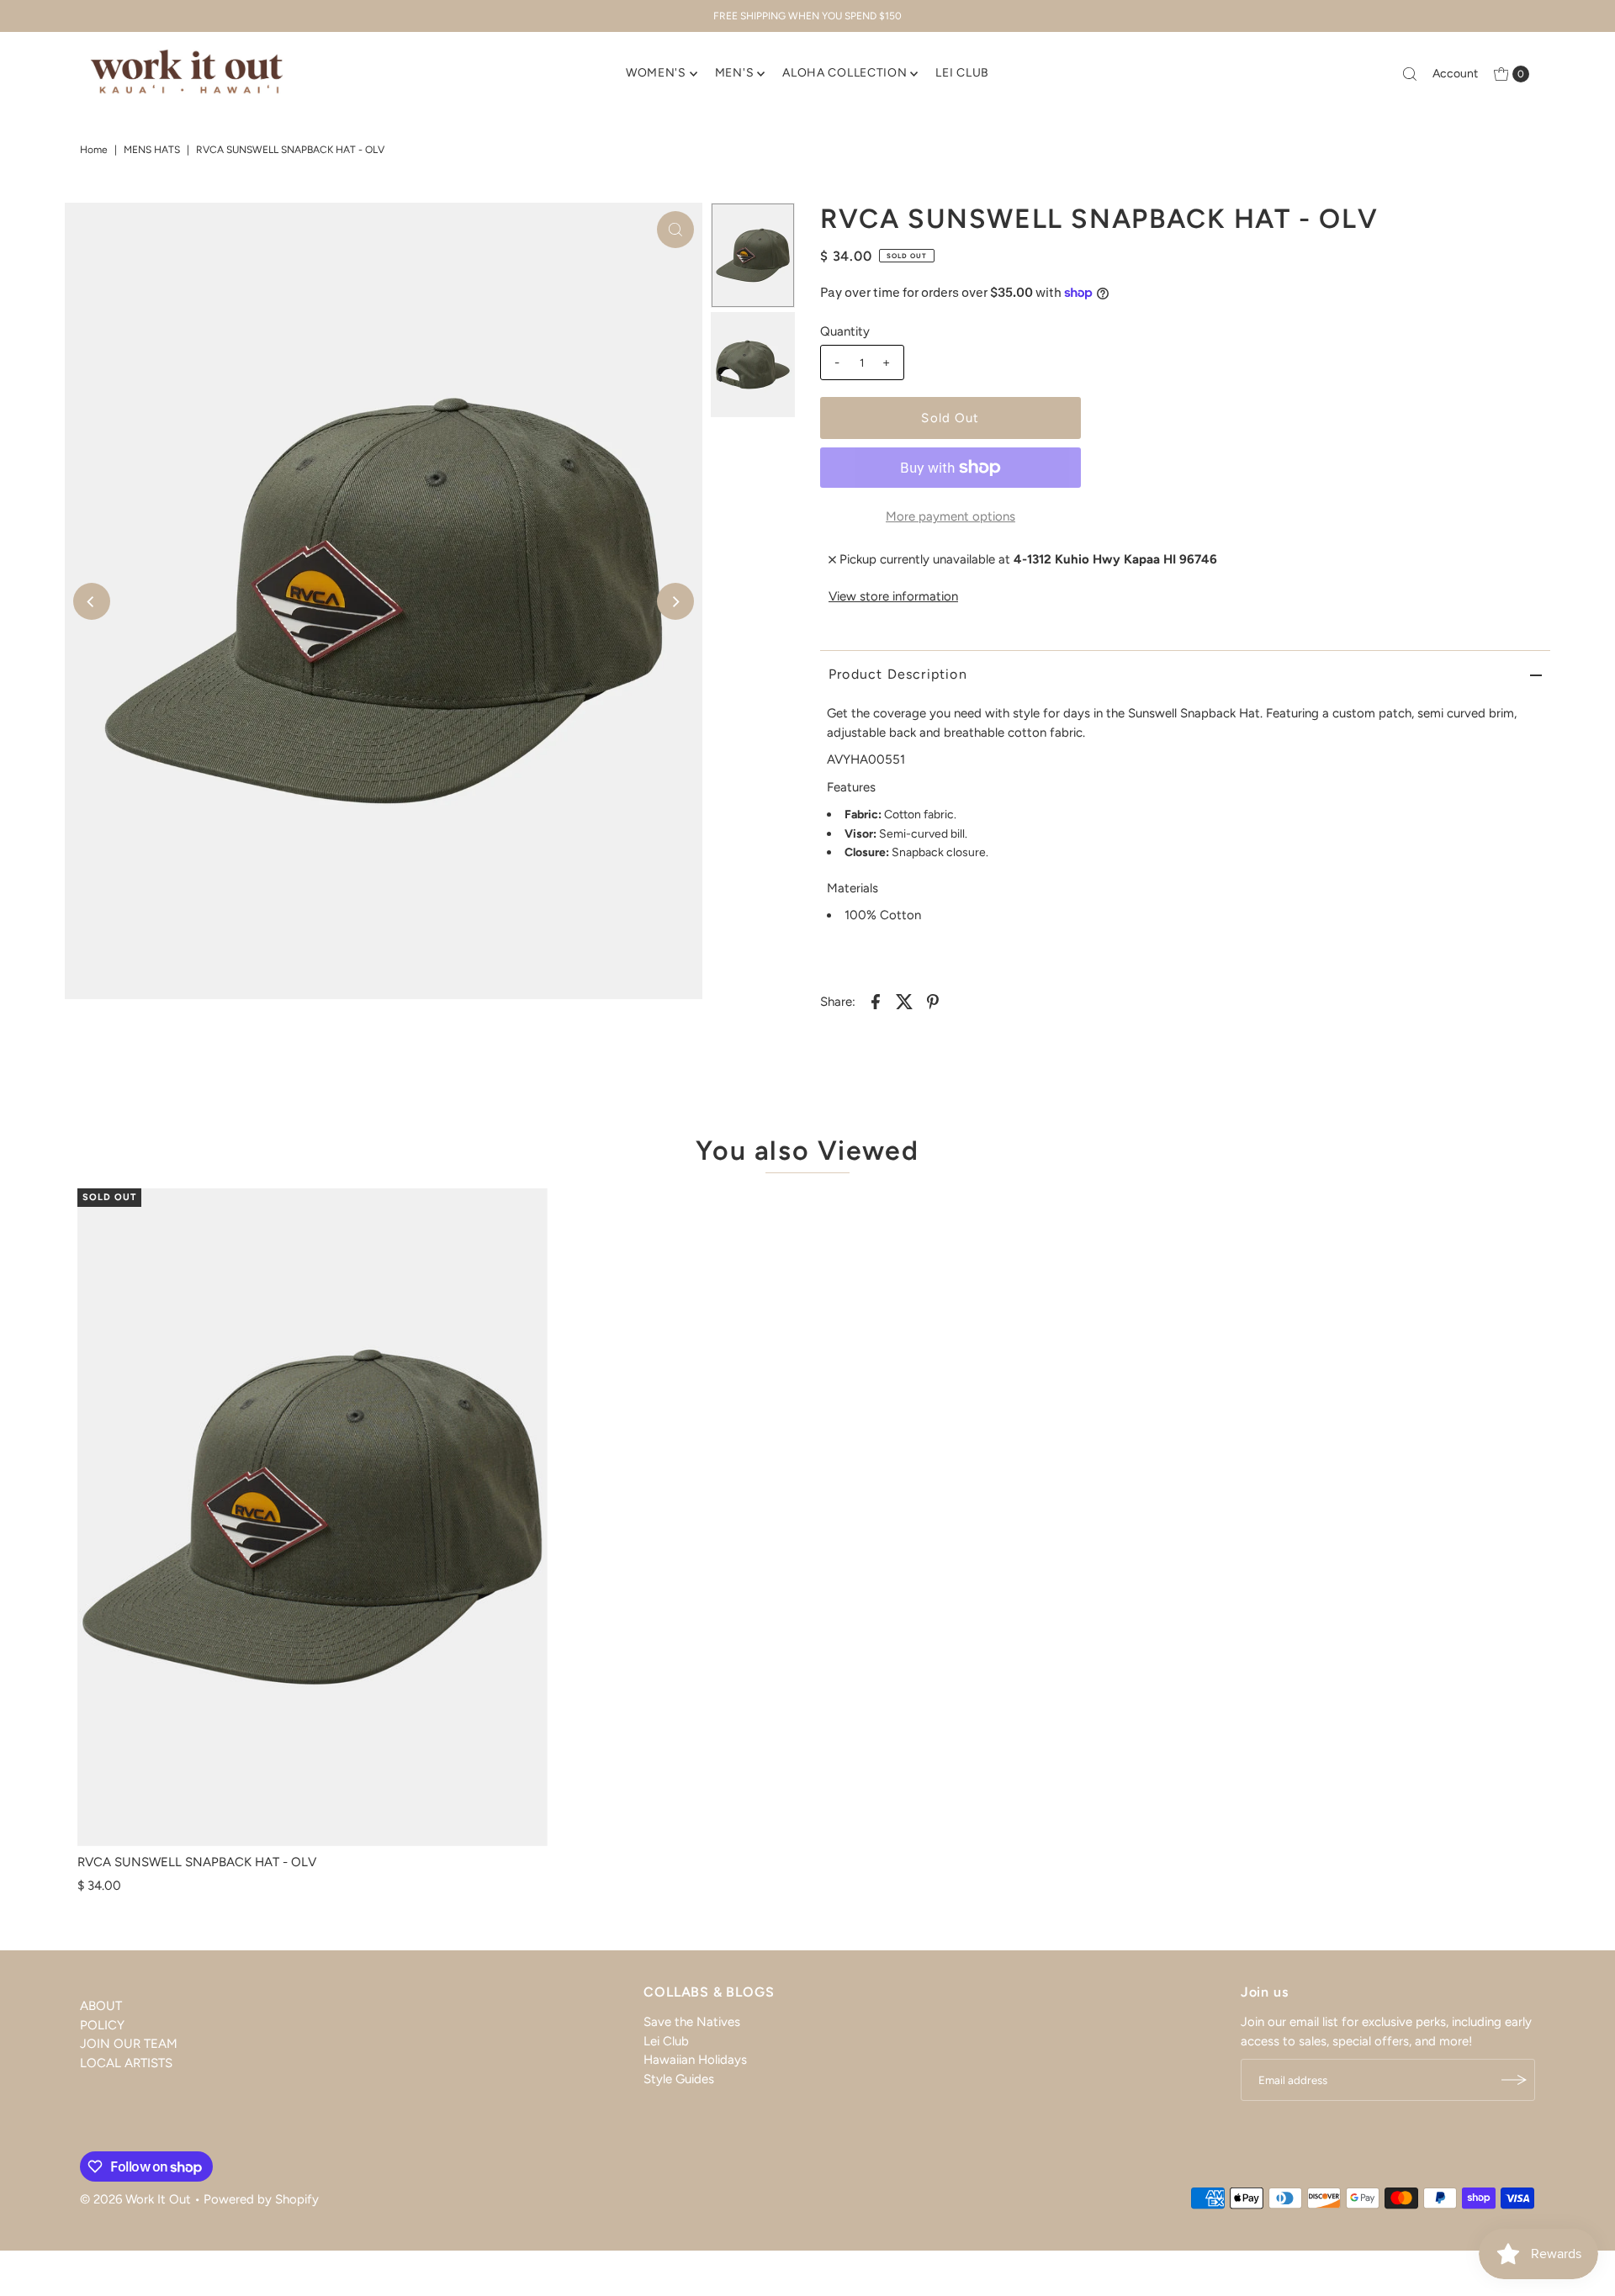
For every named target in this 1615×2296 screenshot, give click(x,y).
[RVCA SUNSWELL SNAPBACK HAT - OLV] (312, 1517)
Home (94, 150)
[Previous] (92, 601)
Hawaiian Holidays (695, 2060)
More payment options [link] (950, 516)
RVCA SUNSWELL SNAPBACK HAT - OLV (197, 1862)
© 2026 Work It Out (135, 2199)
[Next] (675, 601)
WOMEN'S (656, 73)
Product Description (898, 674)
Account (1455, 74)
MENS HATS (152, 150)
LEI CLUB (962, 73)
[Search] (1410, 74)
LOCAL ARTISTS (126, 2062)
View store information (893, 596)
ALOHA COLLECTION (845, 73)
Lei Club (666, 2040)
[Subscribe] (1514, 2080)
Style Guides (679, 2078)
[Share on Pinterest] (933, 1000)
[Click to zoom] (675, 230)
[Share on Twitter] (904, 1000)
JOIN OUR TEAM (129, 2044)
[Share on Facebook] (876, 1000)
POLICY (102, 2024)
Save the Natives (692, 2022)
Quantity (845, 331)
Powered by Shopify (261, 2199)
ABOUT (101, 2006)
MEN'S (735, 73)
